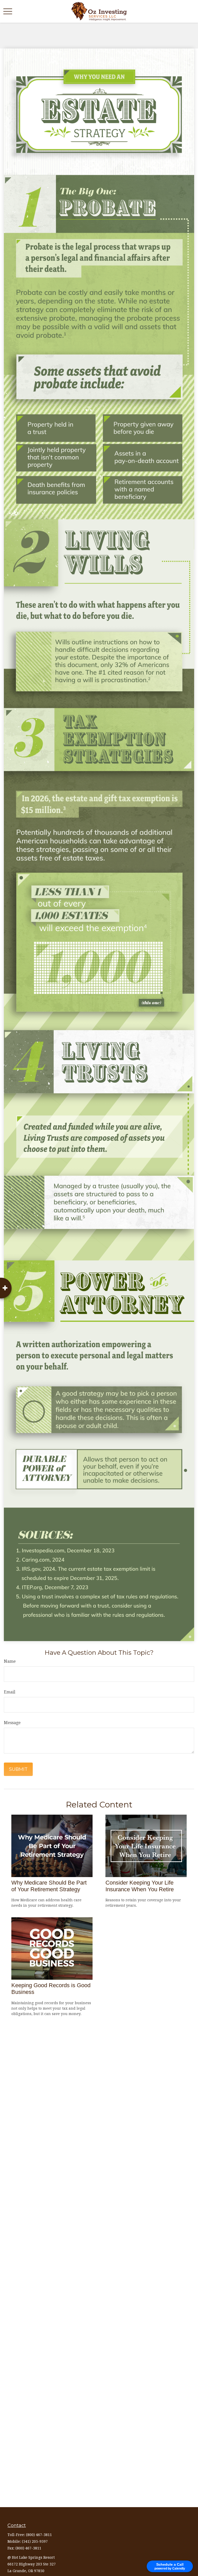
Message (12, 1723)
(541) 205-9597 (35, 2541)
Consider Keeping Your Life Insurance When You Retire (140, 1886)
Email (10, 1692)
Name (10, 1661)
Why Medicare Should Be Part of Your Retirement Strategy (49, 1886)
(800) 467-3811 (39, 2535)
